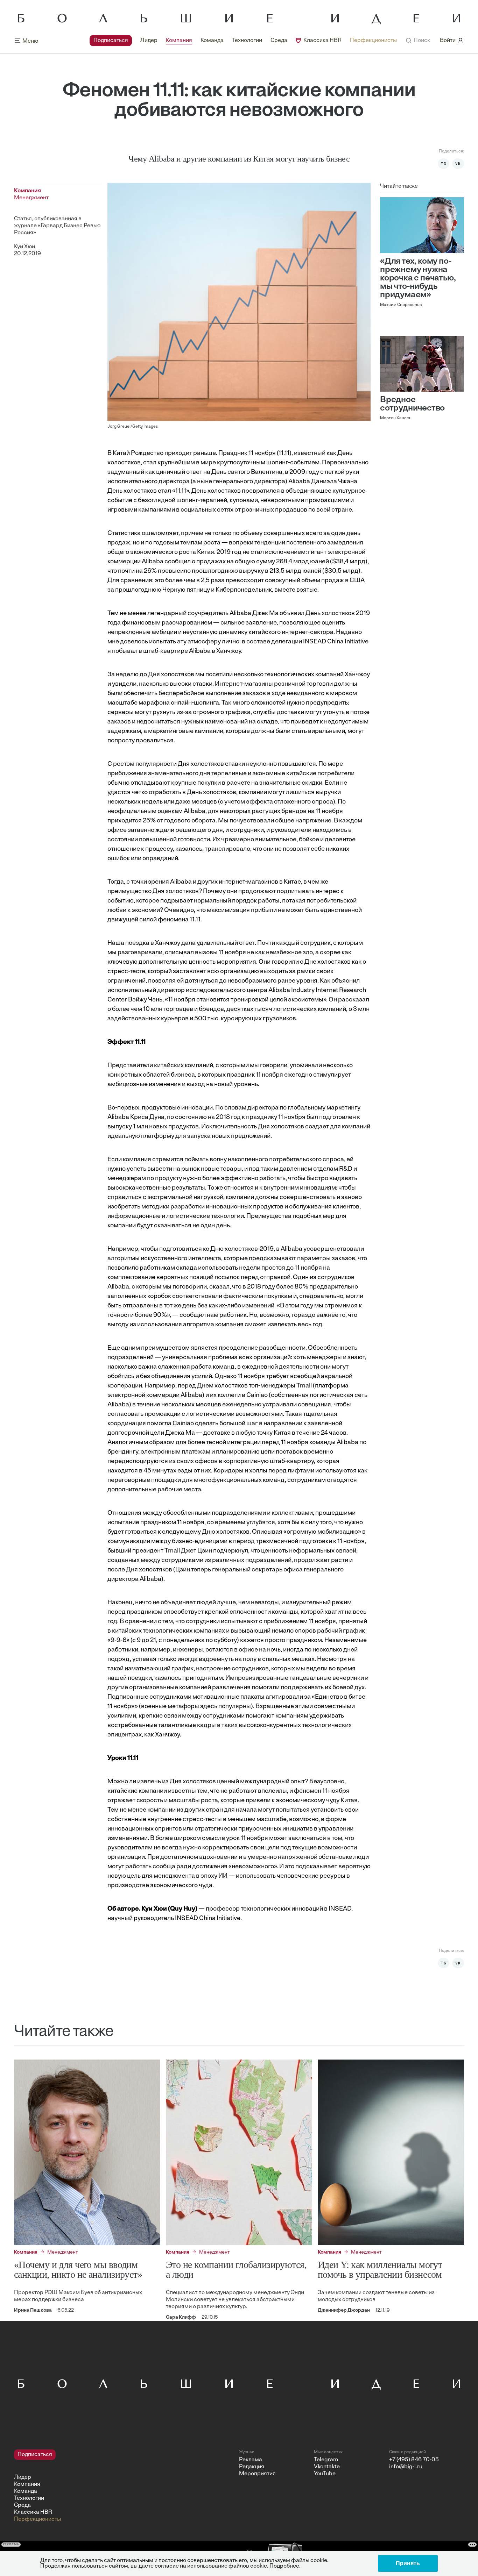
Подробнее (284, 2566)
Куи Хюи (24, 247)
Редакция (252, 2467)
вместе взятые (296, 590)
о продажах (209, 562)
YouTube (325, 2474)
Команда (212, 41)
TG (444, 164)
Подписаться (111, 41)
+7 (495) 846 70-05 (414, 2460)
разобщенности (282, 1348)
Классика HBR (322, 41)
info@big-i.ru (406, 2467)
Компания (179, 41)
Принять (408, 2563)
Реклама (251, 2460)
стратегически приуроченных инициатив (254, 1829)
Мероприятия (257, 2474)
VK (458, 164)
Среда (279, 41)
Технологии (247, 41)
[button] (418, 41)
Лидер (149, 41)
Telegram (326, 2460)
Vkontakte (327, 2467)
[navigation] (243, 41)
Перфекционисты (373, 41)
